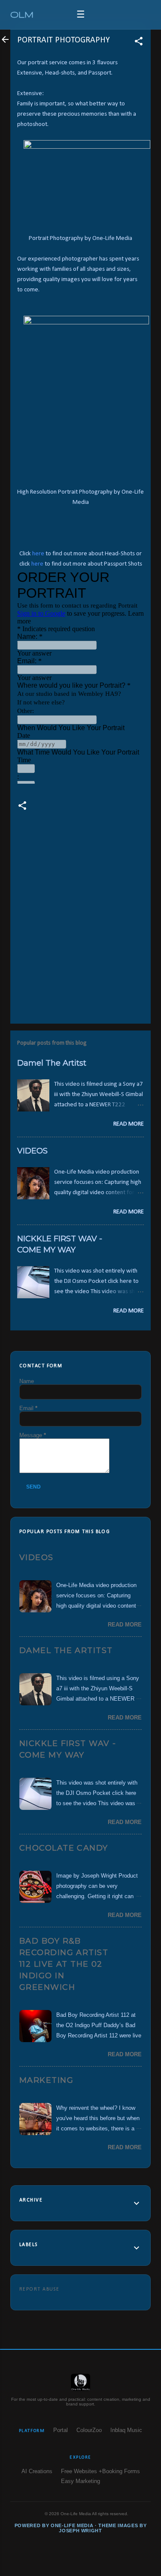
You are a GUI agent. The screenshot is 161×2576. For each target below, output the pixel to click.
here (38, 554)
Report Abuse (39, 2289)
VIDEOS (32, 1151)
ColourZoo (89, 2430)
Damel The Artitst (52, 1063)
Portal (61, 2430)
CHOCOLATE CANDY (64, 1848)
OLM (22, 14)
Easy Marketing (80, 2481)
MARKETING (46, 2080)
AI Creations (37, 2471)
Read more (129, 1124)
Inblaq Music (126, 2430)
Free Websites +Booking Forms (100, 2471)
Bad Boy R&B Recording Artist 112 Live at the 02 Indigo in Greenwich (64, 1964)
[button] (139, 43)
